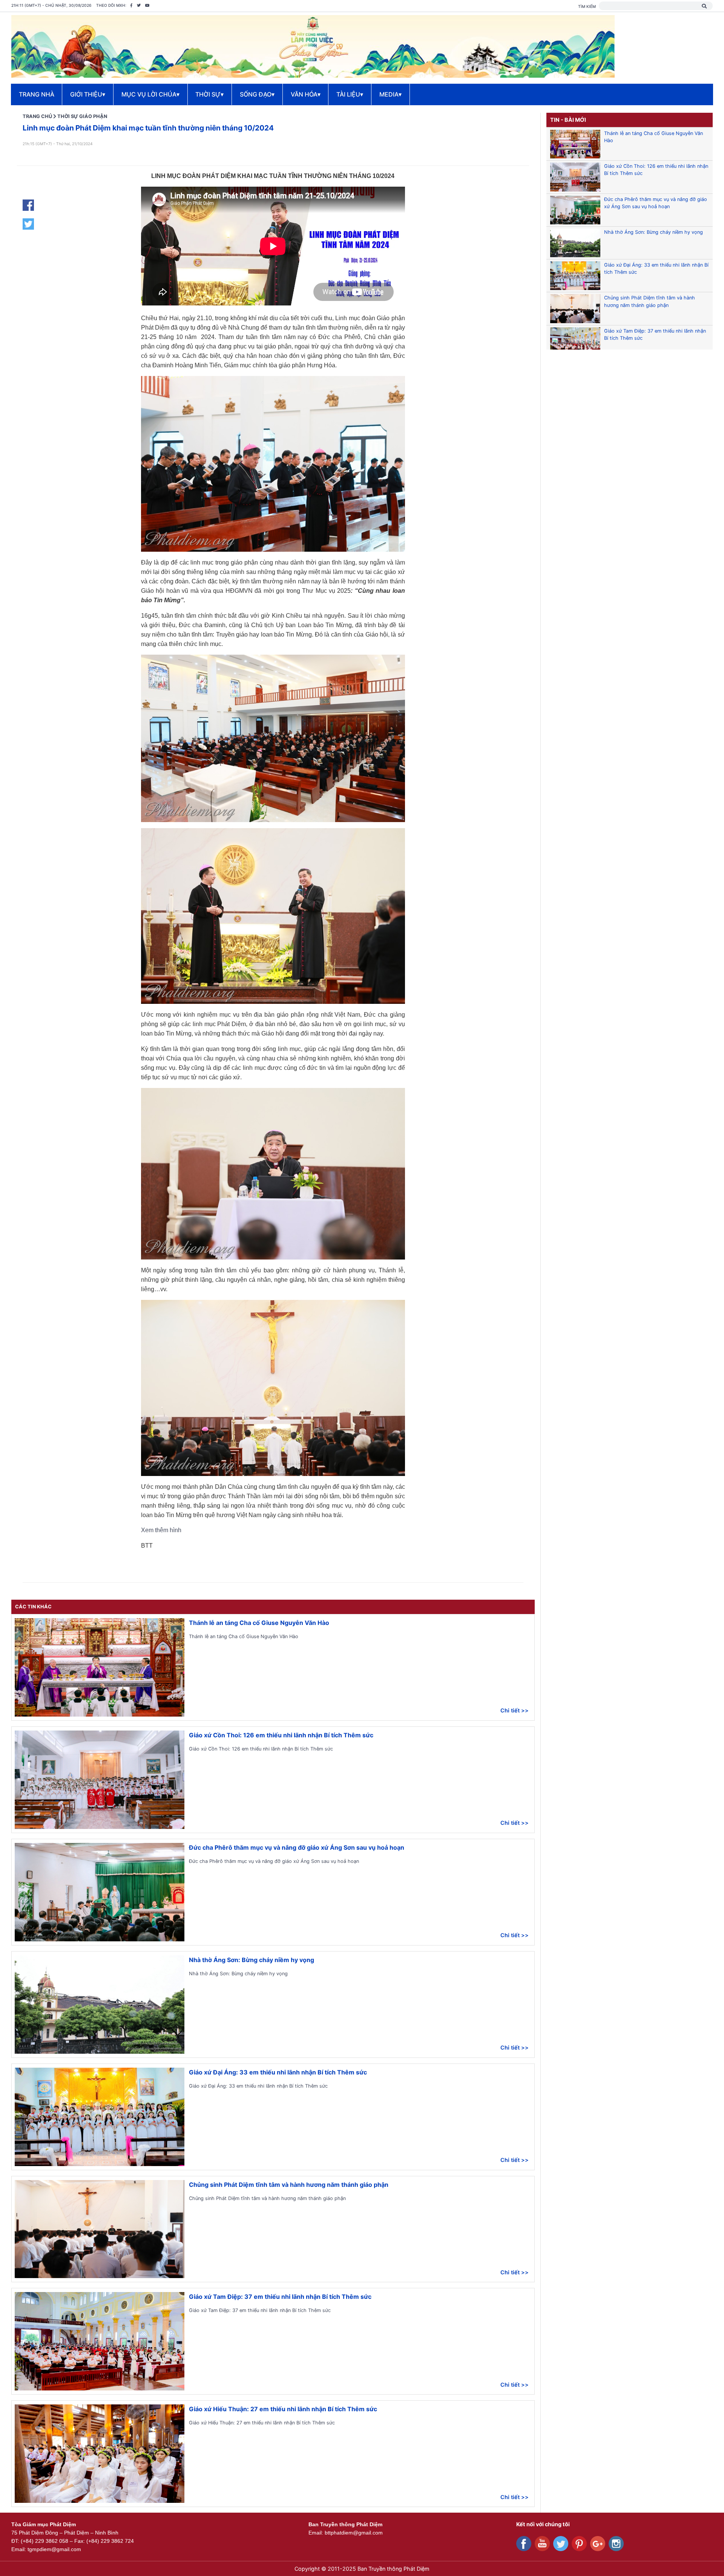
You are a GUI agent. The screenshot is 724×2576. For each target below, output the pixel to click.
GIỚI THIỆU (88, 94)
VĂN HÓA (306, 94)
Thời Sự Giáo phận (82, 116)
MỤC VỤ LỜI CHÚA (150, 94)
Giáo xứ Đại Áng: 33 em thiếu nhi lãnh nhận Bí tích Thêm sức (278, 2072)
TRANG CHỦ (37, 116)
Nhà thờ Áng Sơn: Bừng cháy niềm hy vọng (252, 1960)
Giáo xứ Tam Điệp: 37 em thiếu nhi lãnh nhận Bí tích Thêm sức (280, 2297)
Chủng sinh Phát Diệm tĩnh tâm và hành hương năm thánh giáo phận (289, 2185)
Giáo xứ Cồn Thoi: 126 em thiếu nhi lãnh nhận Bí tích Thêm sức (281, 1735)
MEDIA (390, 94)
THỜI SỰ (209, 94)
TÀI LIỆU (350, 94)
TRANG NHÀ (37, 94)
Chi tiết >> (515, 1710)
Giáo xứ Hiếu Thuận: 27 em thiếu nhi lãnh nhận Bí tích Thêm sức (283, 2409)
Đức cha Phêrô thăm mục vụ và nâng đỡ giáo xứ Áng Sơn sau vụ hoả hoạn (297, 1847)
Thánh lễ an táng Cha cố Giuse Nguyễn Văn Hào (259, 1623)
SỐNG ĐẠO (257, 94)
